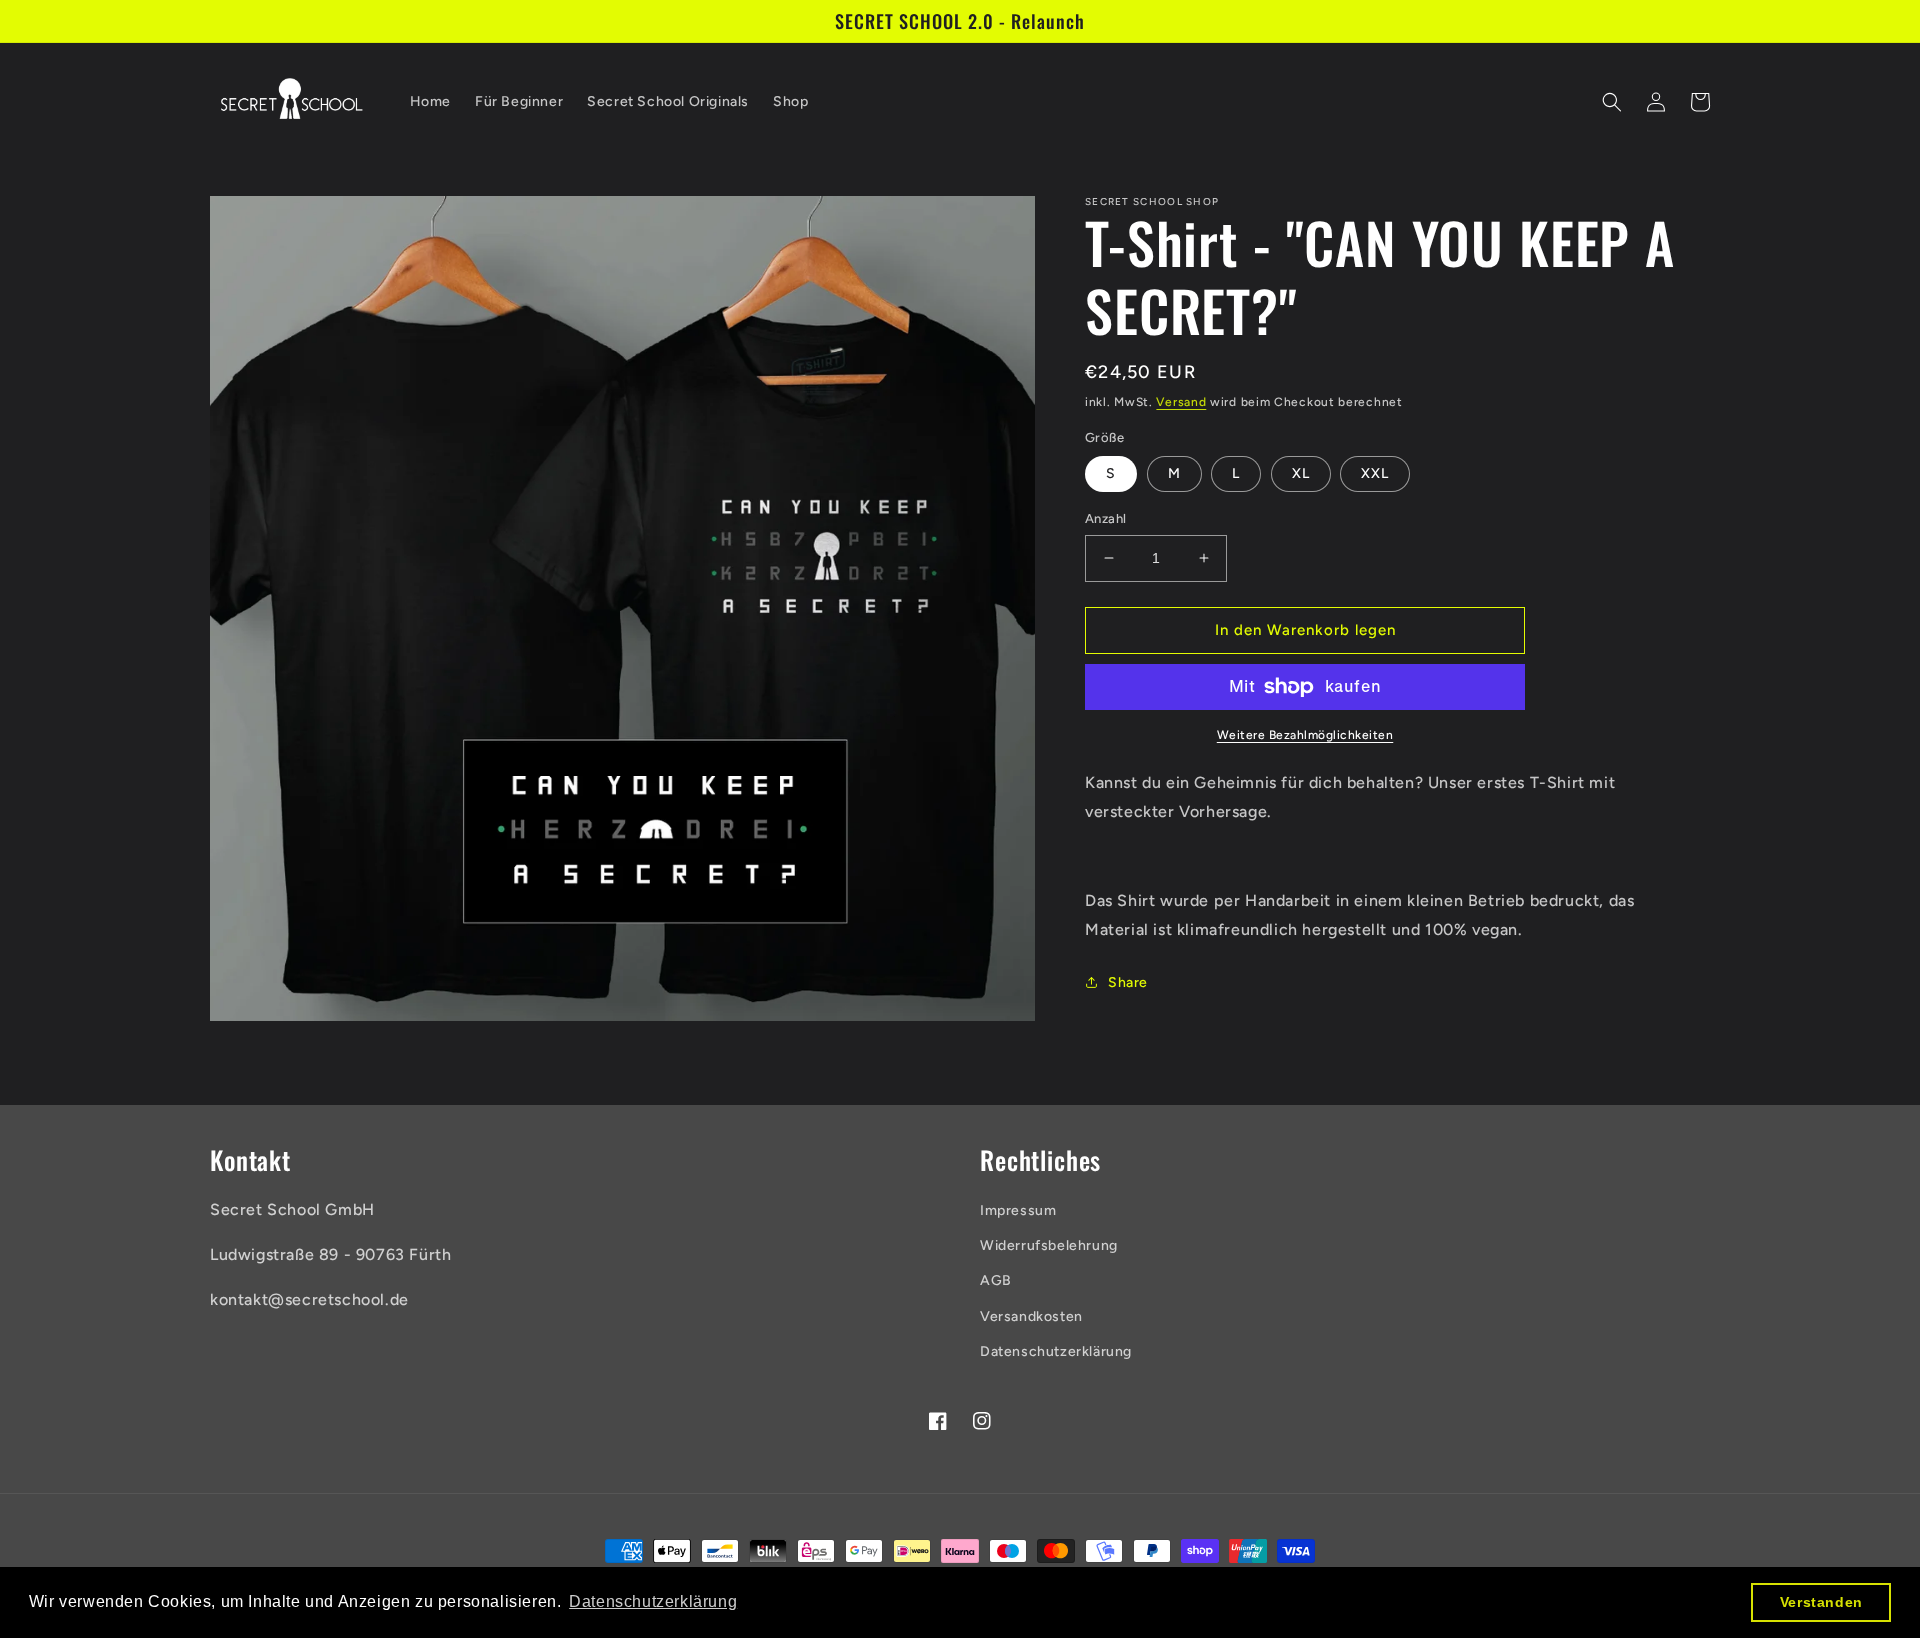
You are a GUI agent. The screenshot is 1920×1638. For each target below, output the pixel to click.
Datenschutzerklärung (1056, 1351)
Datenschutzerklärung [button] (653, 1601)
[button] (1612, 102)
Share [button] (1128, 982)
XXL (1375, 473)
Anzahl (1105, 518)
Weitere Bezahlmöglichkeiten (1305, 735)
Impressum (1018, 1210)
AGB (996, 1280)
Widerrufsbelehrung (1049, 1245)
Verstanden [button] (1821, 1602)
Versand (1181, 402)
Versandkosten (1031, 1316)
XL (1301, 473)
